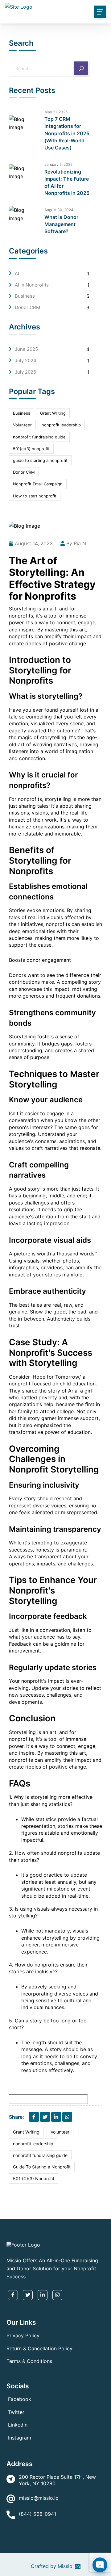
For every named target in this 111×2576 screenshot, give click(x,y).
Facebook (20, 2399)
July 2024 (26, 360)
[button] (33, 7)
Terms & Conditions (29, 2361)
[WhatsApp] (67, 2117)
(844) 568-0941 (37, 2514)
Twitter (16, 2412)
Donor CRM (27, 307)
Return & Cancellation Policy (39, 2348)
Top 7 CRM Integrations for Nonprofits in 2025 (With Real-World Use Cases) (67, 133)
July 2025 (25, 372)
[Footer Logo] (23, 2244)
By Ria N (76, 543)
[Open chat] (100, 2565)
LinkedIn (18, 2425)
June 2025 (26, 349)
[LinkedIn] (56, 2117)
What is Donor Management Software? (61, 224)
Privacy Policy (23, 2335)
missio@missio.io (39, 2498)
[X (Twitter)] (45, 2117)
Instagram (20, 2438)
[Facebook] (34, 2117)
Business (25, 296)
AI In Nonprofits (32, 285)
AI (17, 273)
